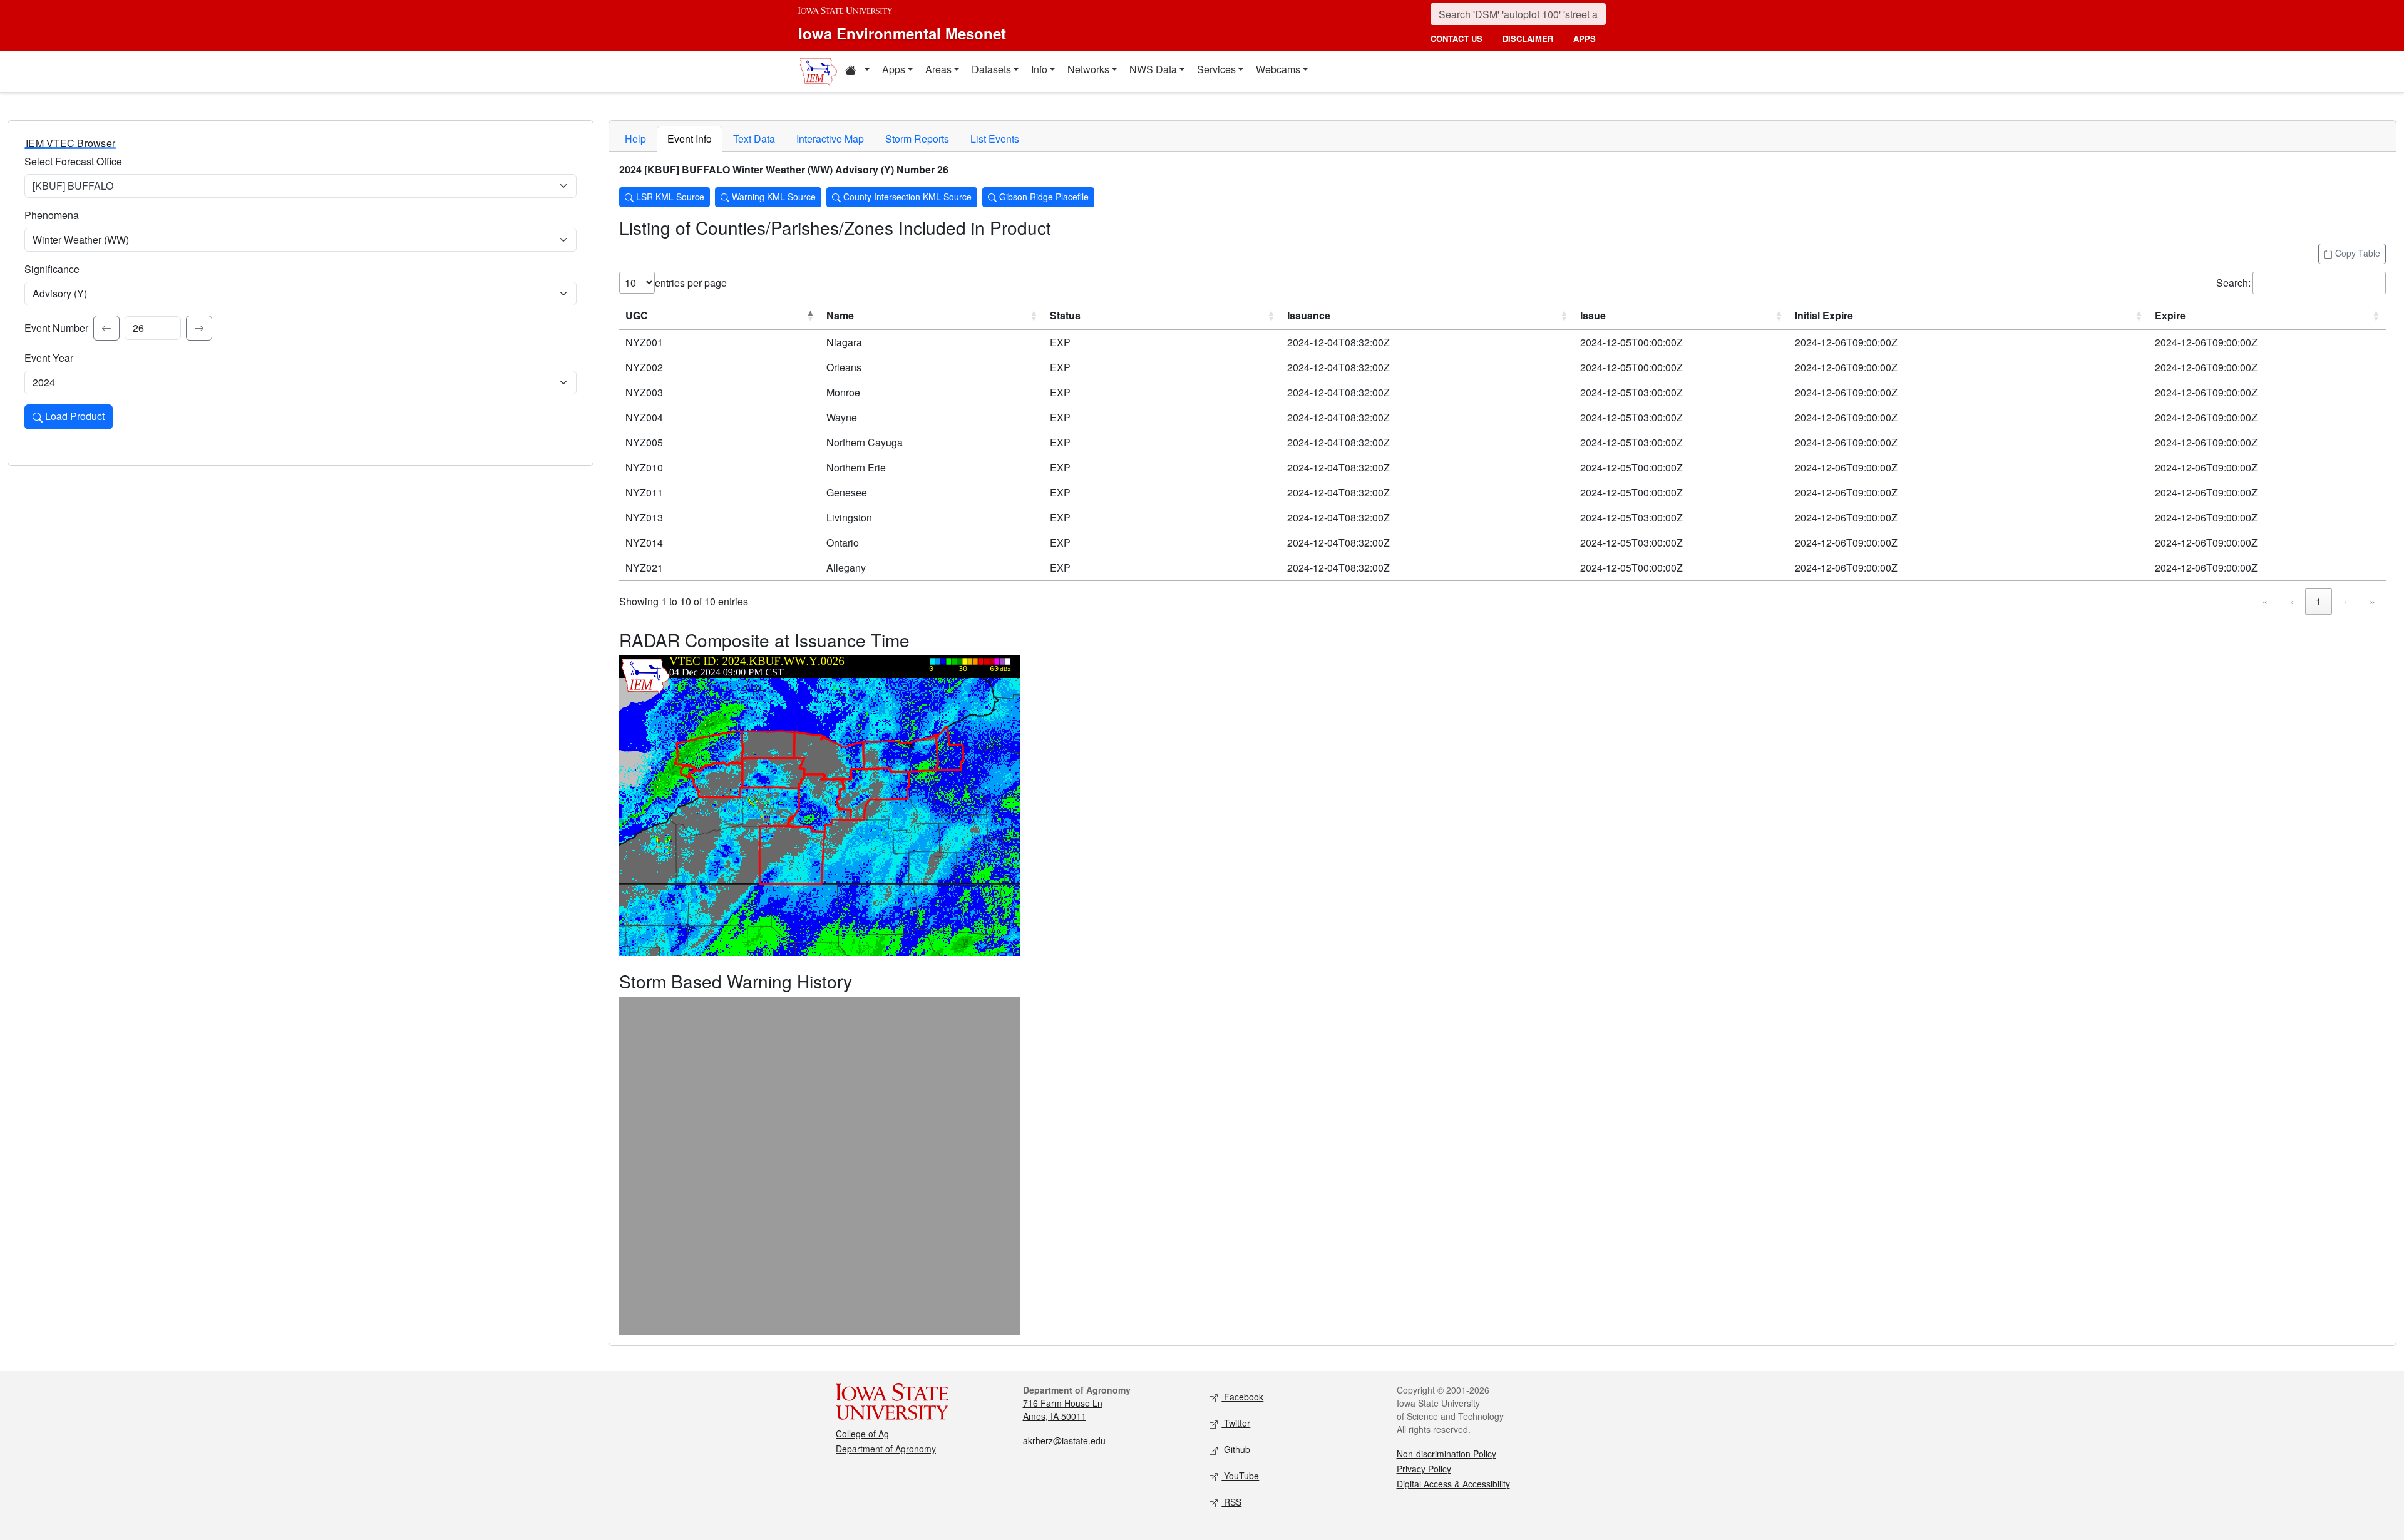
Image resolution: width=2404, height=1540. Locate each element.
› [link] (2345, 601)
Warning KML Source (773, 197)
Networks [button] (1088, 69)
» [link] (2372, 601)
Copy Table (2356, 253)
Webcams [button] (1278, 69)
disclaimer (1528, 38)
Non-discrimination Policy (1446, 1454)
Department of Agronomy (886, 1449)
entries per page (691, 283)
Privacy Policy (1424, 1469)
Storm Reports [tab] (917, 139)
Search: (2233, 283)
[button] (857, 71)
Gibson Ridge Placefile (1043, 197)
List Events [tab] (995, 139)
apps (1585, 38)
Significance (52, 269)
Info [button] (1039, 69)
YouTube (1240, 1476)
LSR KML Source (669, 197)
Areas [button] (938, 69)
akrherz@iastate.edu (1064, 1440)
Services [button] (1216, 69)
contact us (1456, 38)
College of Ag (862, 1434)
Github (1236, 1449)
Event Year (49, 358)
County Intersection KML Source (906, 197)
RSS (1231, 1502)
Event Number (56, 328)
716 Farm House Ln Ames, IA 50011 (1063, 1409)
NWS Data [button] (1153, 69)
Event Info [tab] (690, 139)
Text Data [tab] (754, 139)
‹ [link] (2292, 601)
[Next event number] (199, 328)
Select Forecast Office (73, 161)
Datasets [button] (991, 69)
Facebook (1242, 1397)
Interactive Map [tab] (830, 139)
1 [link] (2319, 601)
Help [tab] (635, 139)
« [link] (2265, 601)
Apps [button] (894, 69)
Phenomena (52, 215)
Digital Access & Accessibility (1453, 1484)
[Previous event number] (106, 328)
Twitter (1236, 1423)
